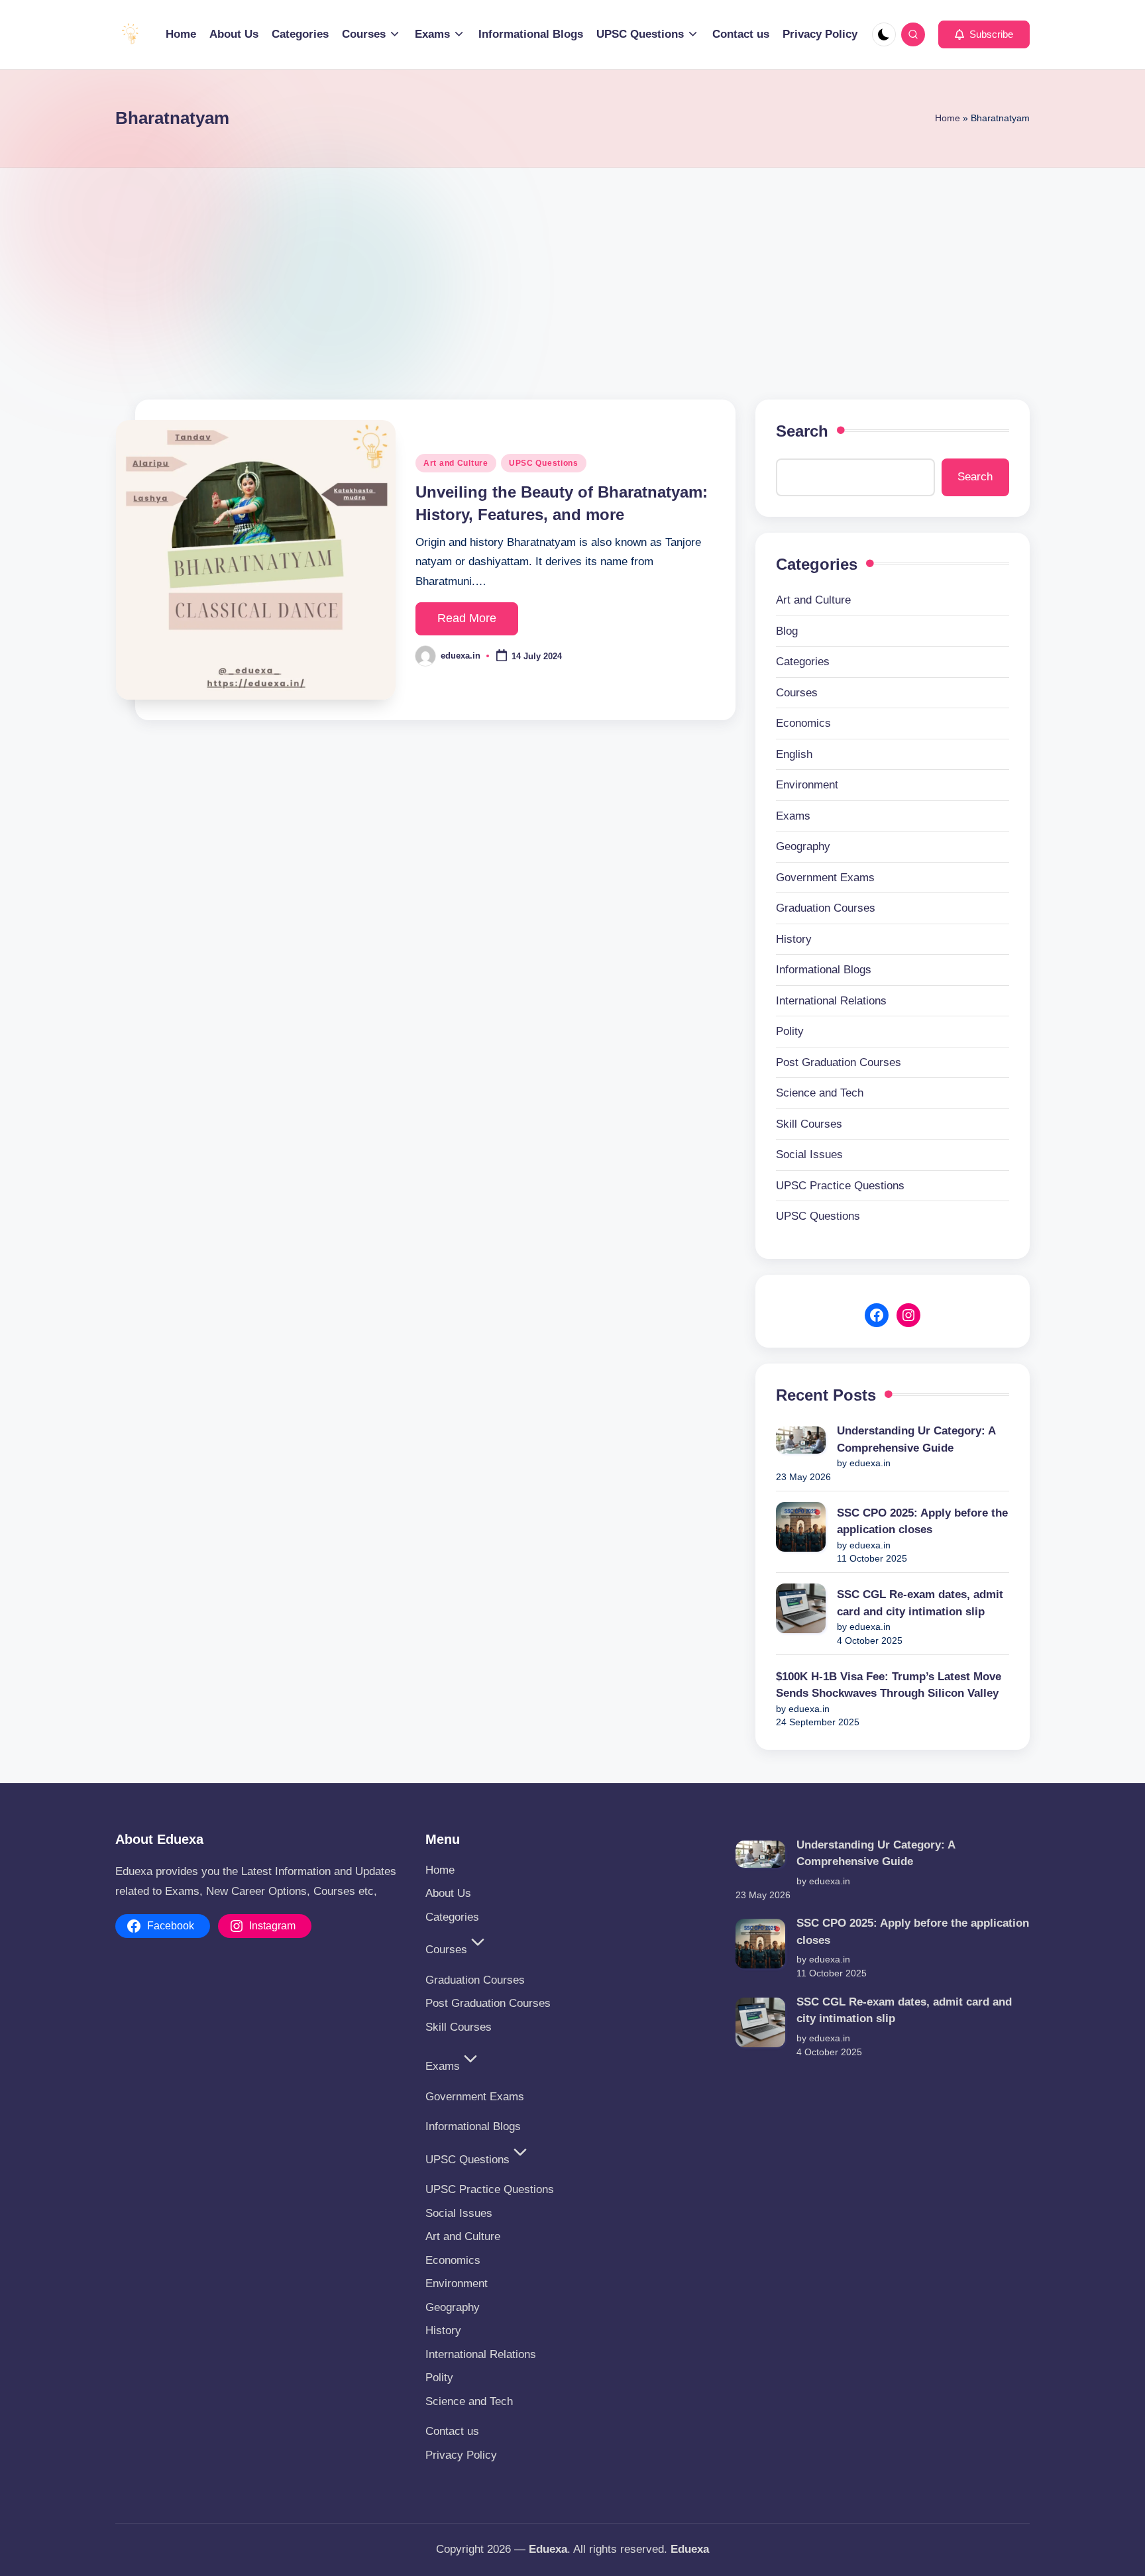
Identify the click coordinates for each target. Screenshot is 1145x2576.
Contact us (452, 2431)
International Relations (831, 1001)
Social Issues (809, 1154)
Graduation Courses (826, 908)
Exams (793, 816)
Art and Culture (456, 463)
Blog (787, 631)
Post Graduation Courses (839, 1062)
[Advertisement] (572, 267)
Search (802, 431)
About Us (448, 1893)
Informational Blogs (824, 970)
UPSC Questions (544, 463)
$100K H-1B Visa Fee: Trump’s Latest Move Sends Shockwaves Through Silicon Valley (889, 1685)
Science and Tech (820, 1093)
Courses (797, 693)
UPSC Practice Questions (840, 1186)
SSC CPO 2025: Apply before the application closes (922, 1522)
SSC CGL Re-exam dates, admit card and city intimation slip (920, 1603)
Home (948, 118)
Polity (790, 1031)
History (794, 939)
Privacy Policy (461, 2455)
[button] (984, 34)
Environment (807, 785)
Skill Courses (809, 1124)
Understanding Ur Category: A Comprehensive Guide (916, 1439)
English (794, 754)
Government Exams (825, 878)
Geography (803, 846)
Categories (803, 662)
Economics (803, 723)
